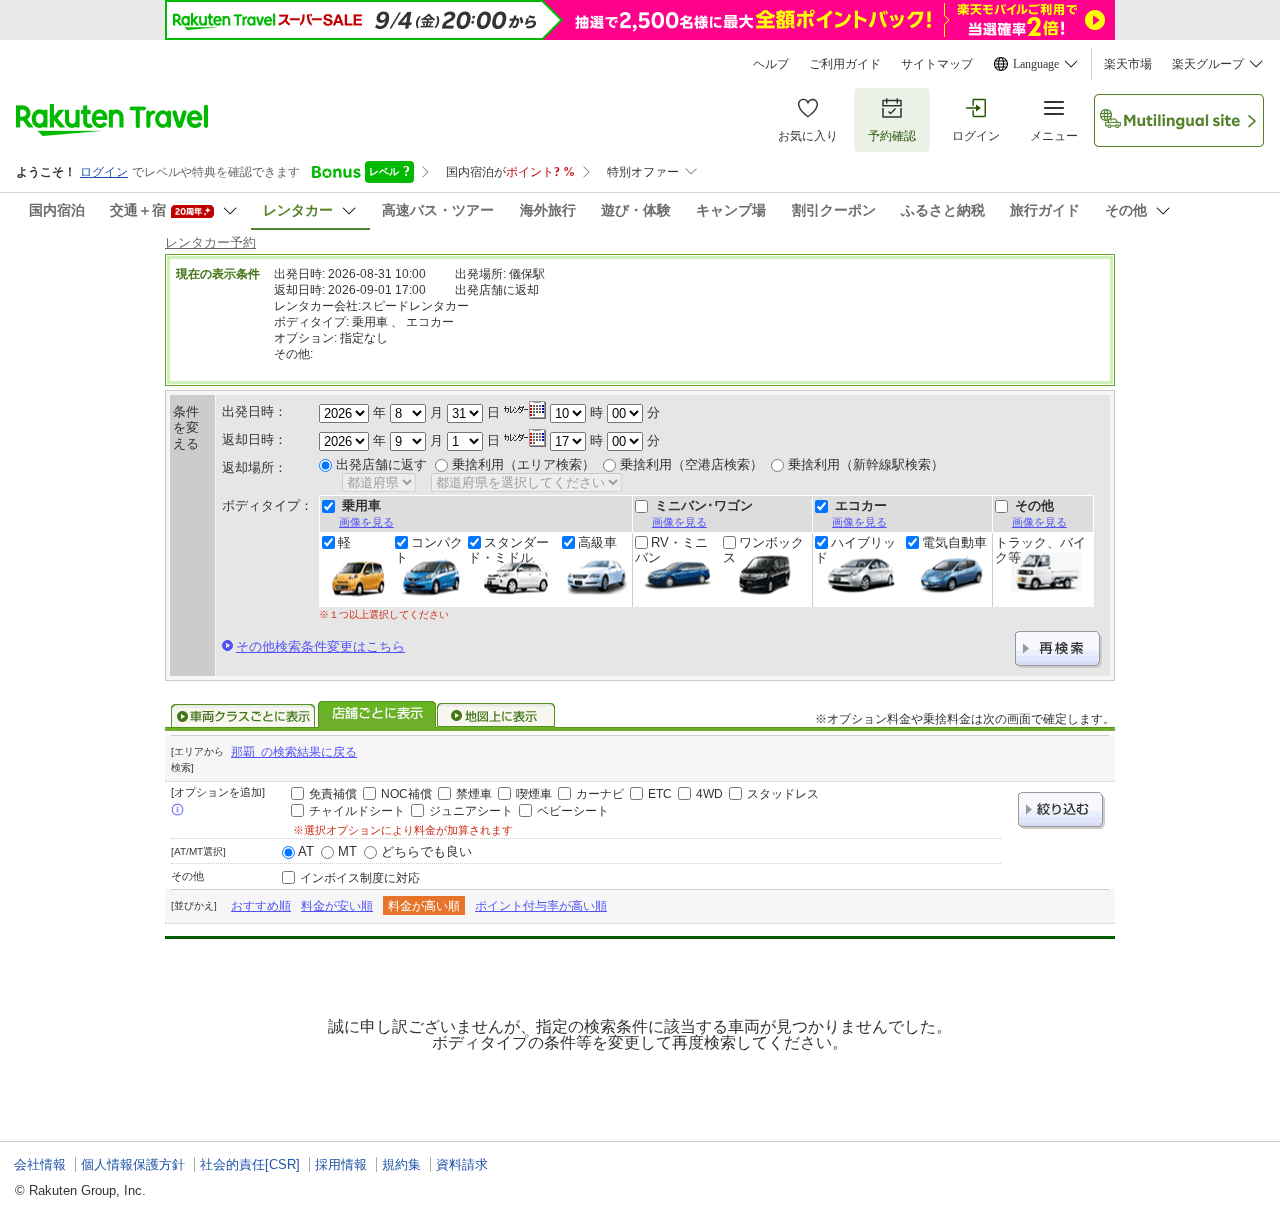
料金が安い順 (337, 906)
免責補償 (333, 794)
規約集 (401, 1164)
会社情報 (40, 1164)
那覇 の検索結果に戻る (294, 752)
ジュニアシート (471, 811)
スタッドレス (783, 794)
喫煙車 (534, 794)
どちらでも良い (426, 851)
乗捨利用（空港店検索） (691, 464)
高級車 (597, 543)
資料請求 (462, 1164)
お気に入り (808, 136)
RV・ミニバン (671, 550)
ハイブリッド (855, 550)
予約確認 (892, 136)
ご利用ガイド (845, 64)
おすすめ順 (261, 906)
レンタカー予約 (210, 242)
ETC (660, 794)
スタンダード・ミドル (508, 550)
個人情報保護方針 (133, 1164)
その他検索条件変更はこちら (320, 646)
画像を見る (366, 522)
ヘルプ (771, 64)
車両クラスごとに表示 (243, 716)
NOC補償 (406, 794)
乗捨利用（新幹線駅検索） (866, 464)
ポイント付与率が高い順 (541, 906)
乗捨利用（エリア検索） (523, 464)
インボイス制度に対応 (360, 878)
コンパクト (429, 550)
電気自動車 (954, 543)
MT (347, 851)
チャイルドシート (357, 811)
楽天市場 (1128, 64)
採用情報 (341, 1164)
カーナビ (600, 794)
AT (306, 851)
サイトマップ (937, 64)
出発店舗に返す (381, 464)
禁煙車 (474, 794)
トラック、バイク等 (1040, 550)
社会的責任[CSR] (250, 1164)
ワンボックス (763, 550)
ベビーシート (573, 811)
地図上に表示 (497, 716)
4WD (709, 794)
